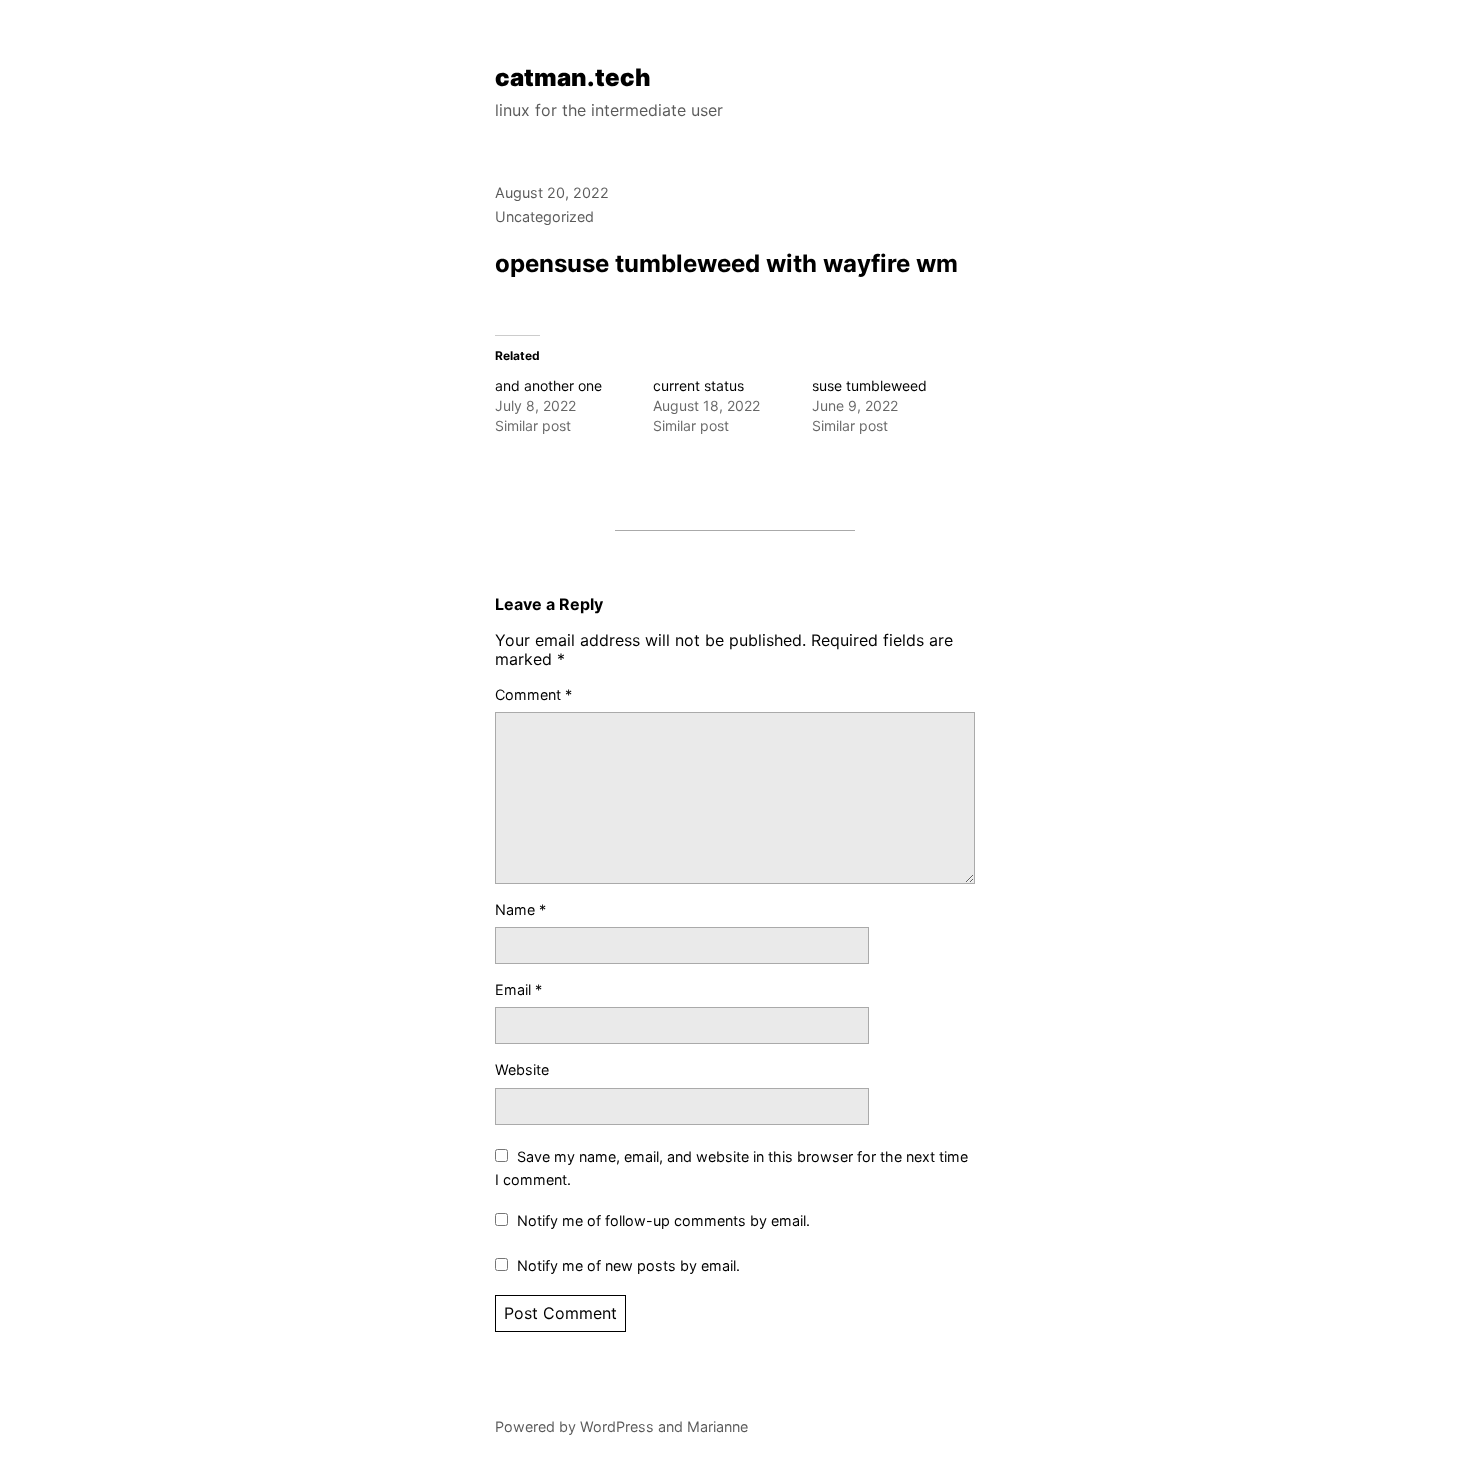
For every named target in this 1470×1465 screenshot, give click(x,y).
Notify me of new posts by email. (628, 1265)
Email (518, 989)
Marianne (717, 1426)
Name (520, 909)
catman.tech (573, 77)
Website (522, 1069)
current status (698, 385)
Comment (533, 694)
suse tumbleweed (869, 385)
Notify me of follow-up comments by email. (663, 1220)
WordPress (617, 1426)
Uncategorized (544, 216)
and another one (548, 385)
